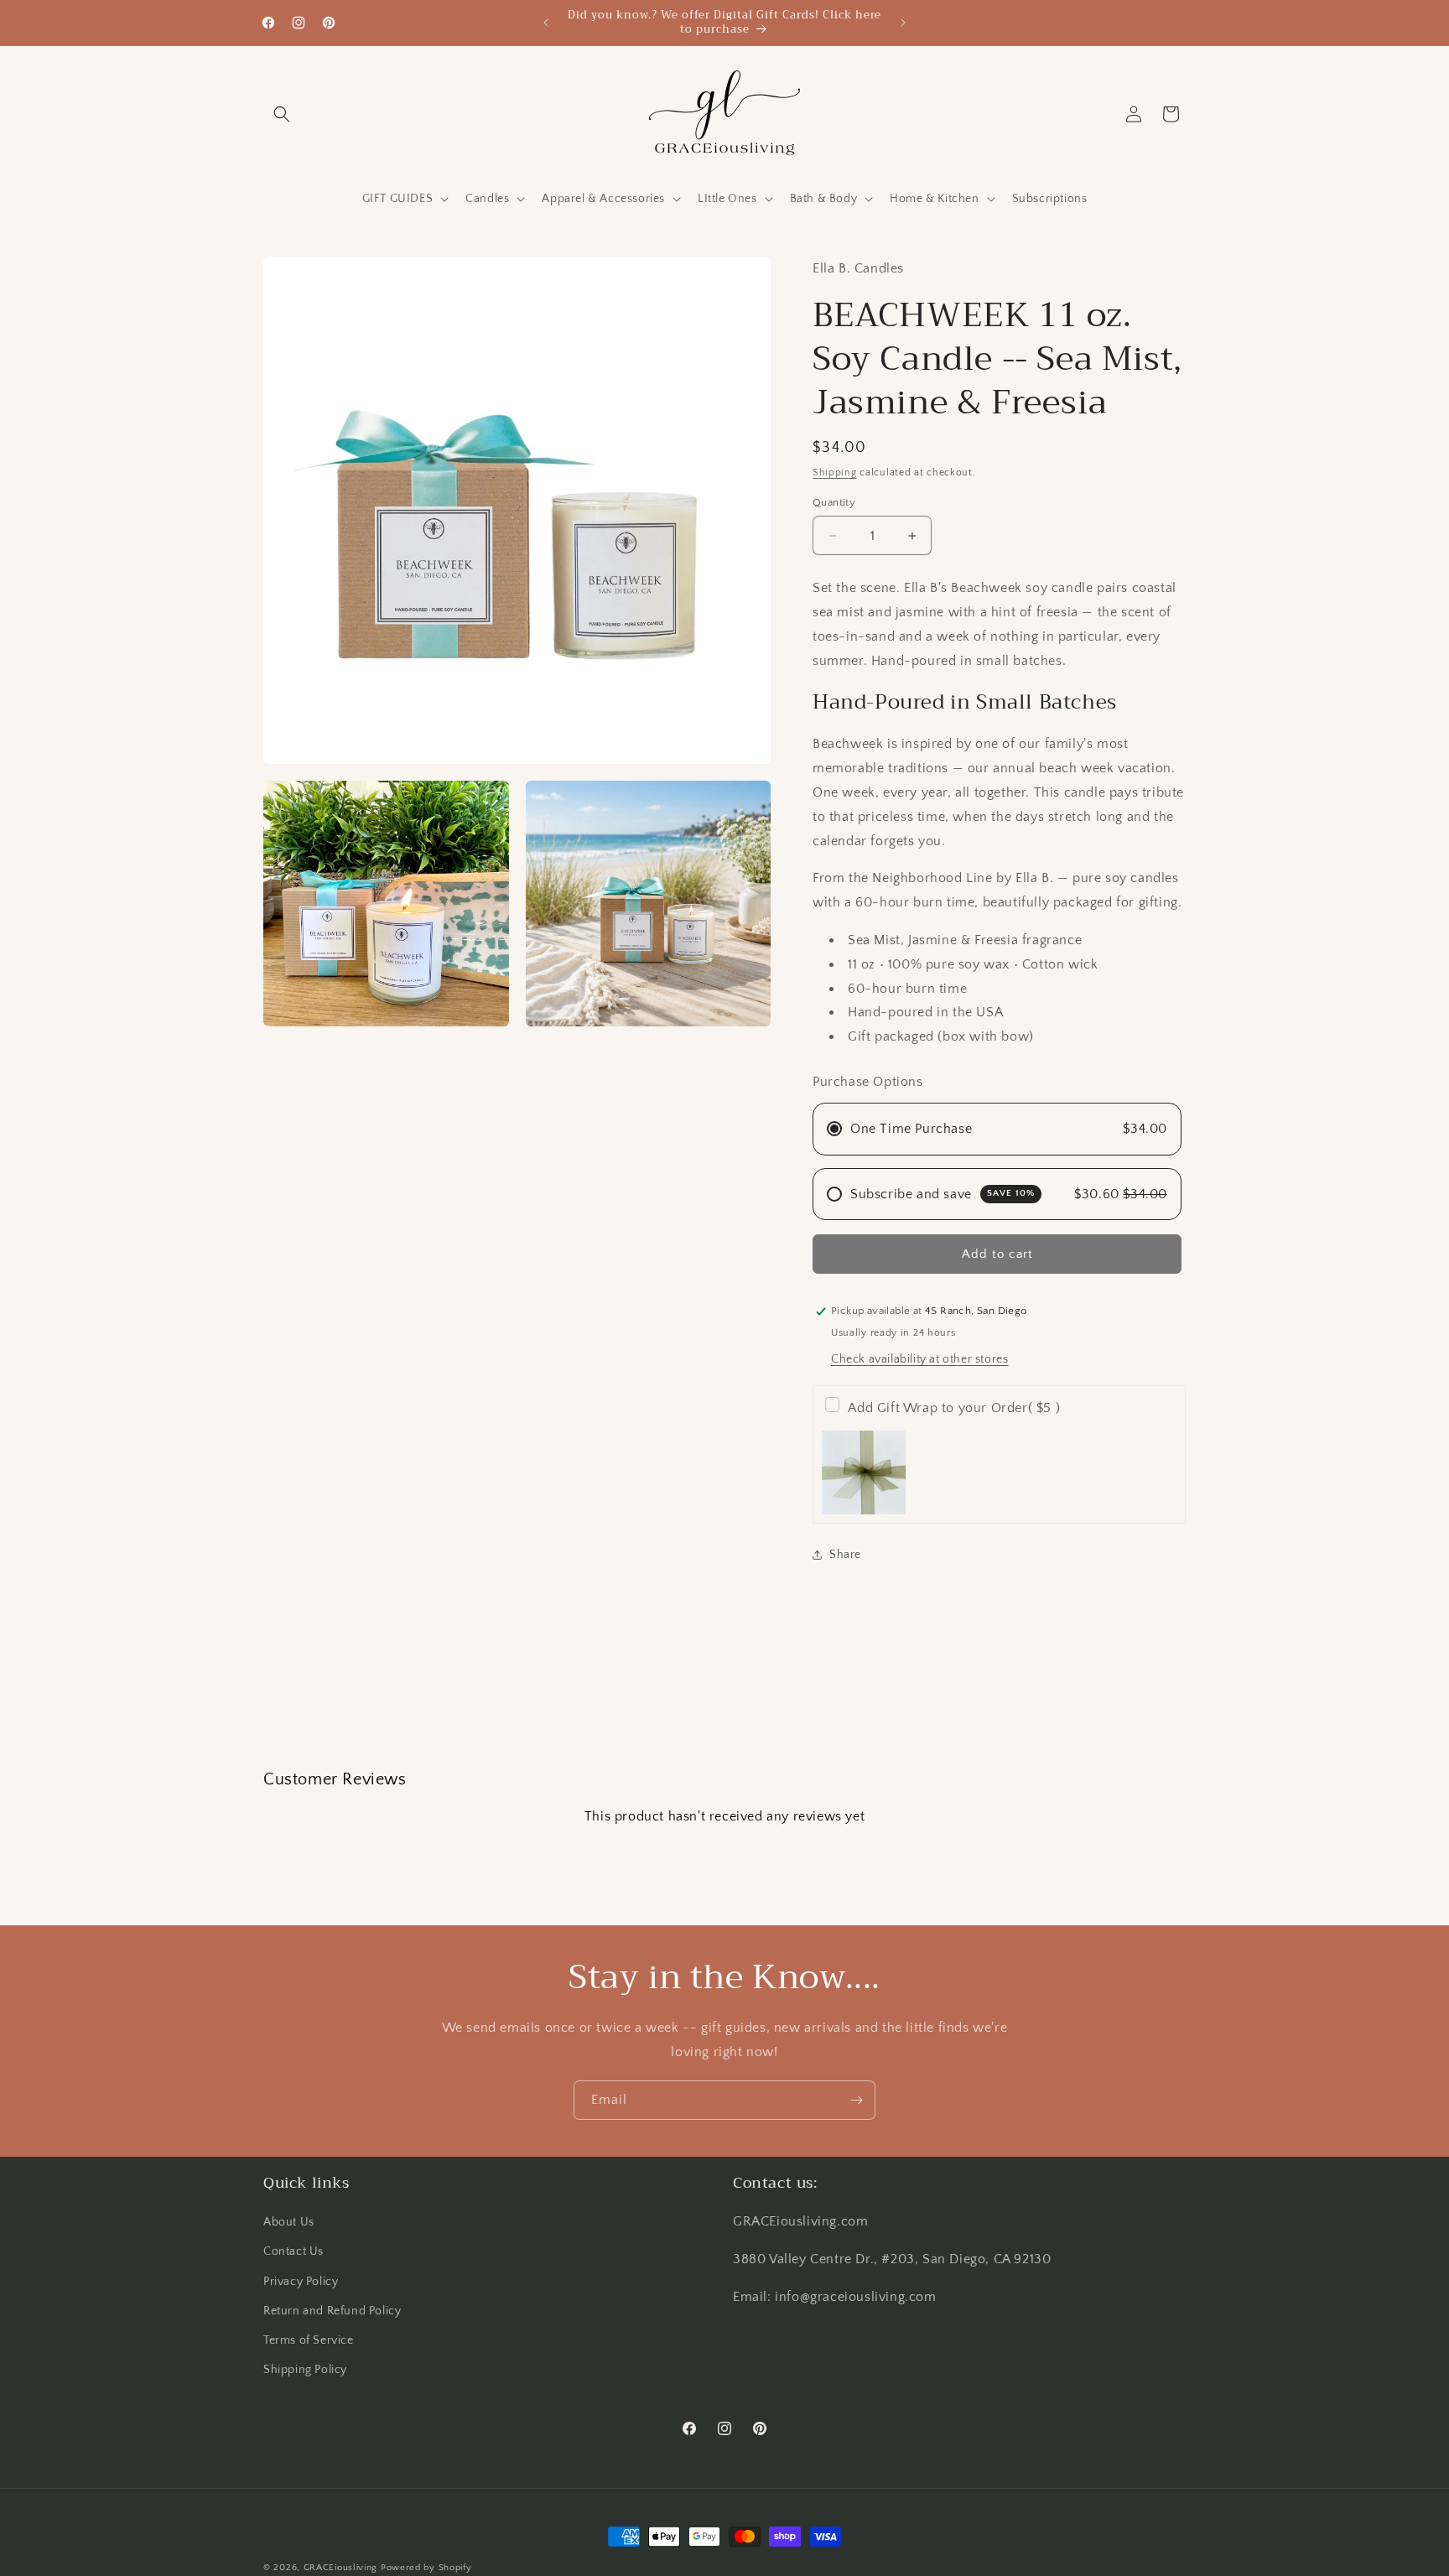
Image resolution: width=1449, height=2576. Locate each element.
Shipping (835, 473)
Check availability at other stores (919, 1359)
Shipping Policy (305, 2370)
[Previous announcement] (546, 23)
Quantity (834, 502)
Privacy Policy (301, 2282)
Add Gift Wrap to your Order (954, 1408)
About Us (289, 2222)
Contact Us (293, 2252)
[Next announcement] (903, 23)
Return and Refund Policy (332, 2311)
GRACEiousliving (341, 2568)
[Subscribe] (856, 2100)
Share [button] (845, 1555)
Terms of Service (309, 2340)
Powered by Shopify (426, 2568)
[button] (282, 114)
